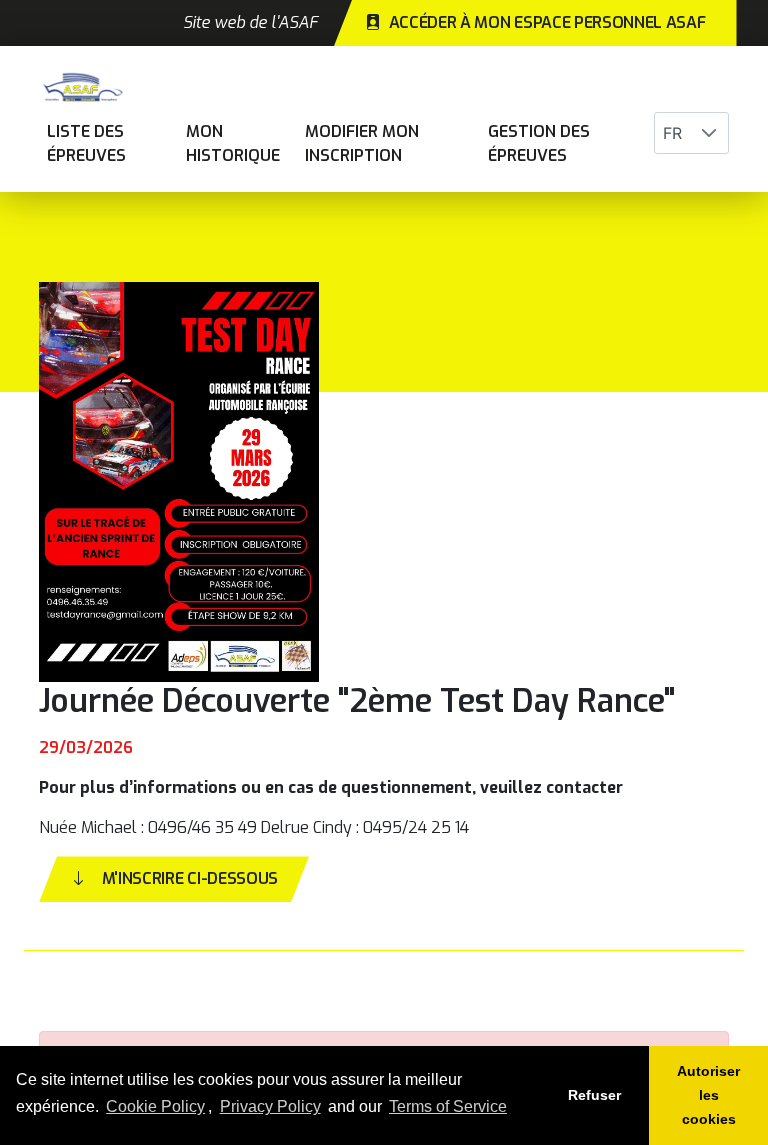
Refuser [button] (594, 1095)
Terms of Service (448, 1106)
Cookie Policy (155, 1106)
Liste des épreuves (86, 143)
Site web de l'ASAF (250, 22)
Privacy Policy (270, 1106)
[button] (709, 133)
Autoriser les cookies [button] (708, 1095)
